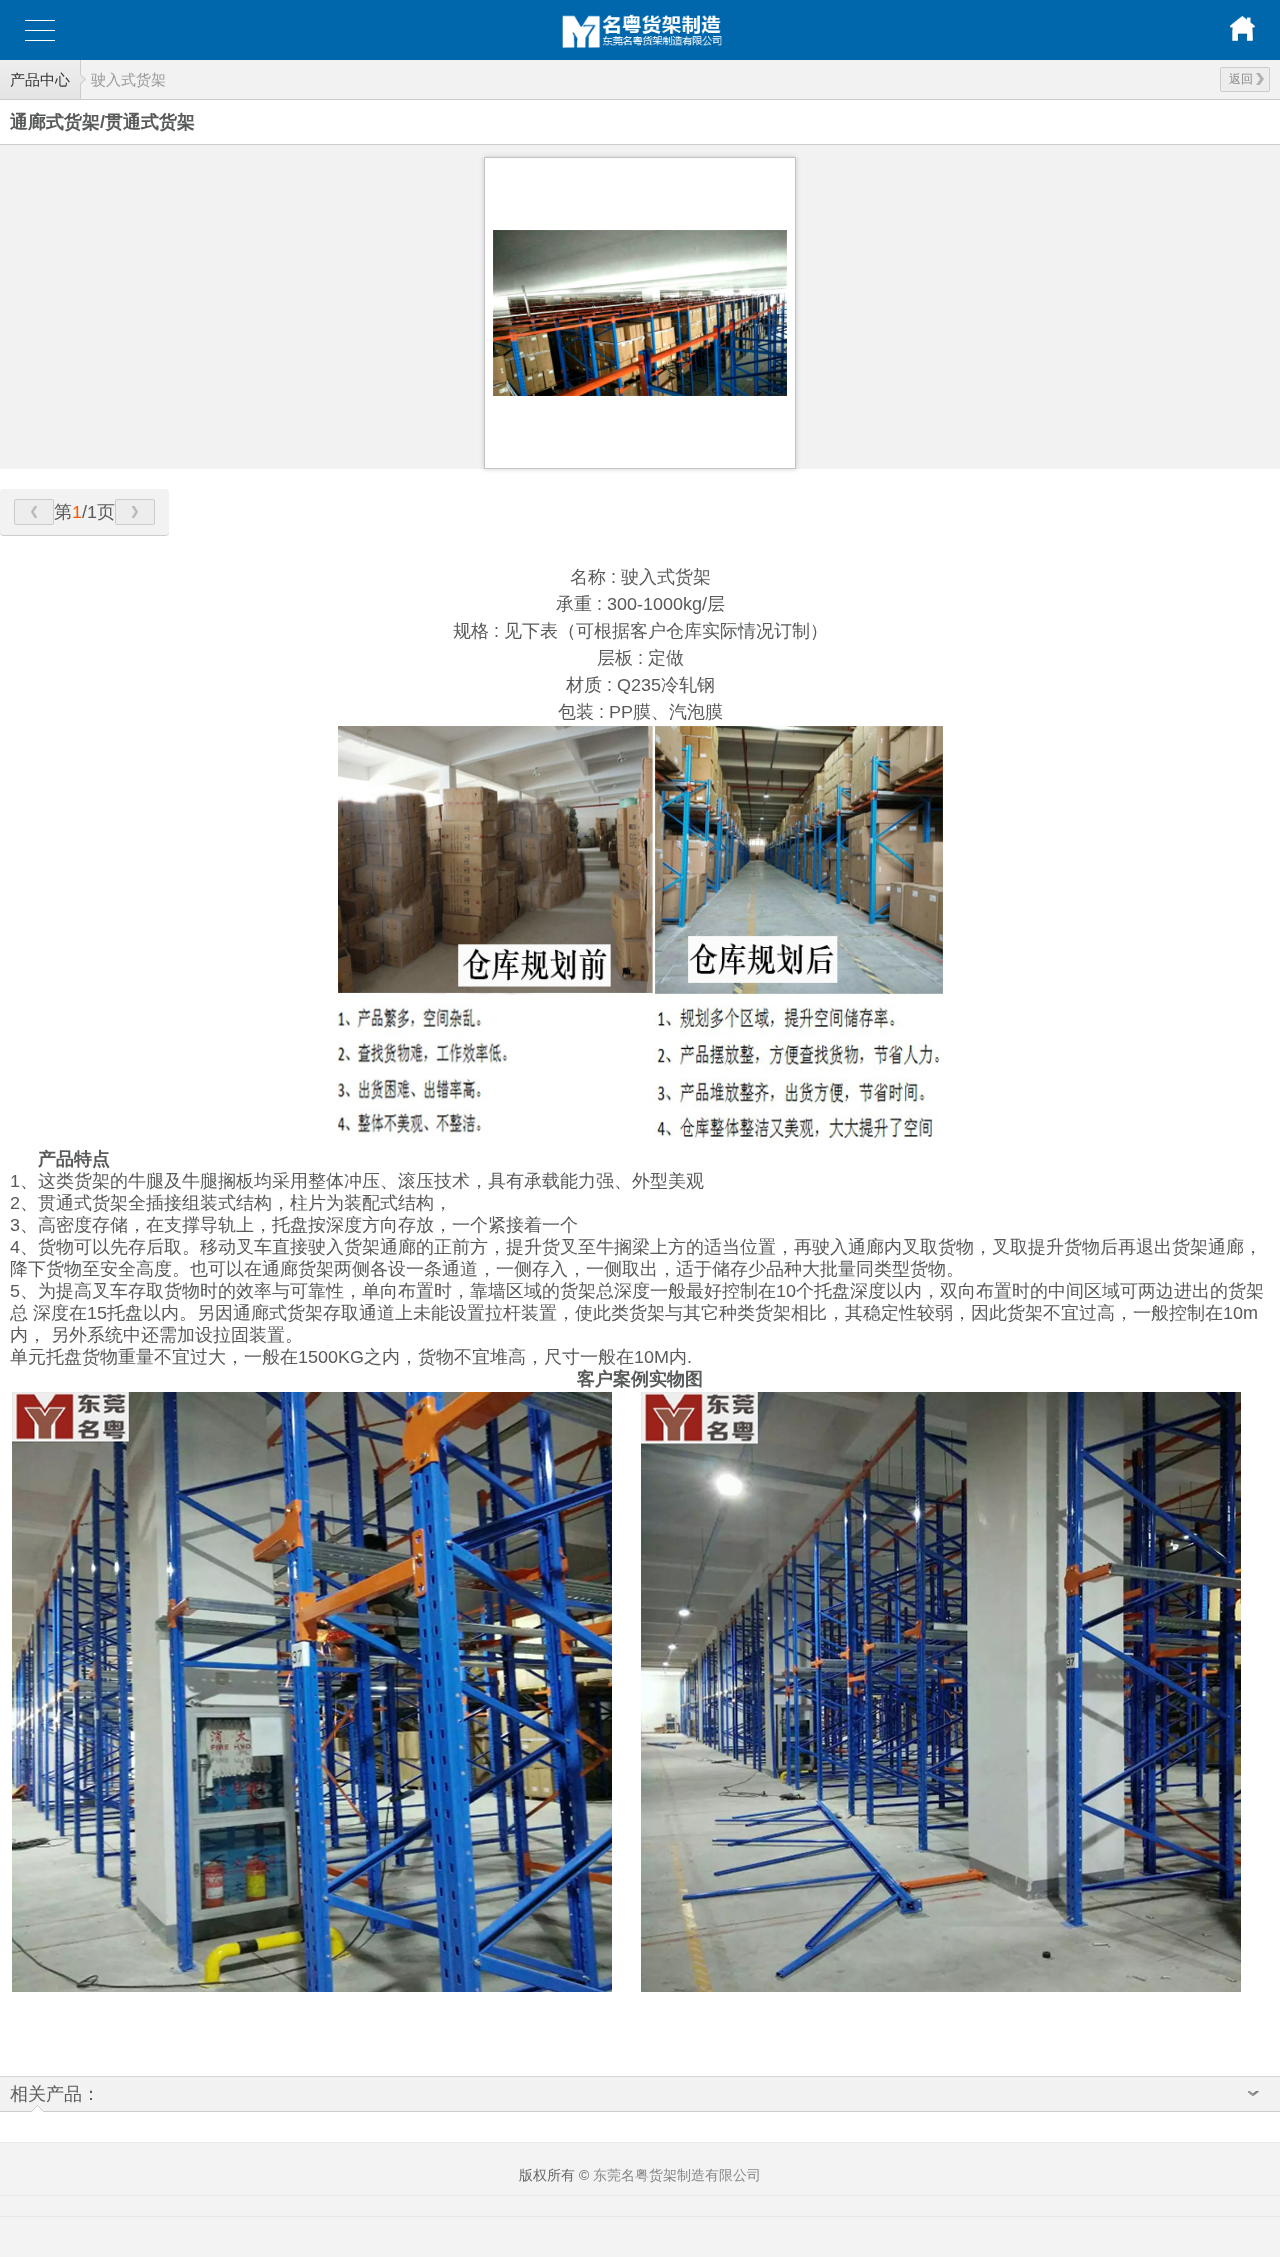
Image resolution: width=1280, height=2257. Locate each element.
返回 (1241, 79)
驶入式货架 (128, 79)
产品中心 (40, 79)
